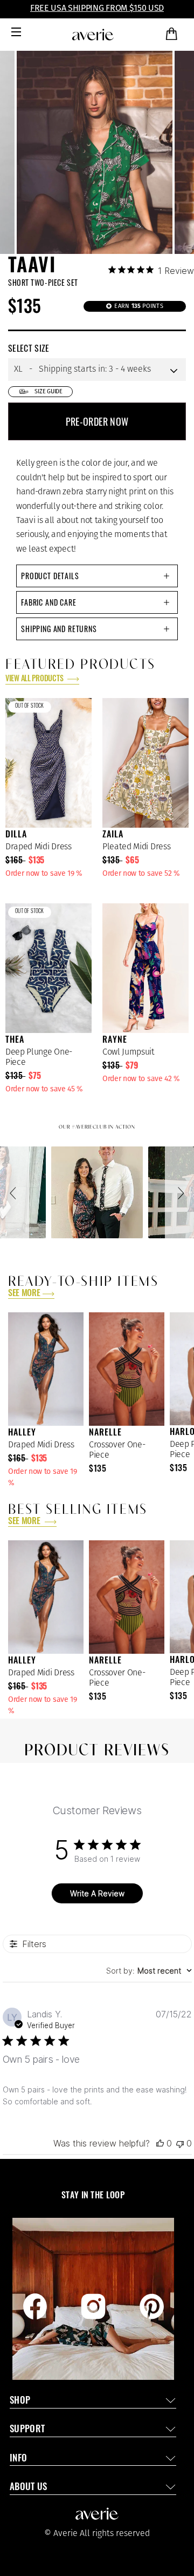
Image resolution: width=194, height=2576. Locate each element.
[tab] (97, 576)
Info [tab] (18, 2459)
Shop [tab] (20, 2401)
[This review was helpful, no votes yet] (160, 2143)
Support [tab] (27, 2430)
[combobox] (149, 1971)
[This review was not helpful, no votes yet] (180, 2143)
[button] (15, 1192)
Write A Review (97, 1893)
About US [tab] (29, 2488)
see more (24, 1294)
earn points (138, 306)
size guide (48, 391)
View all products (35, 679)
